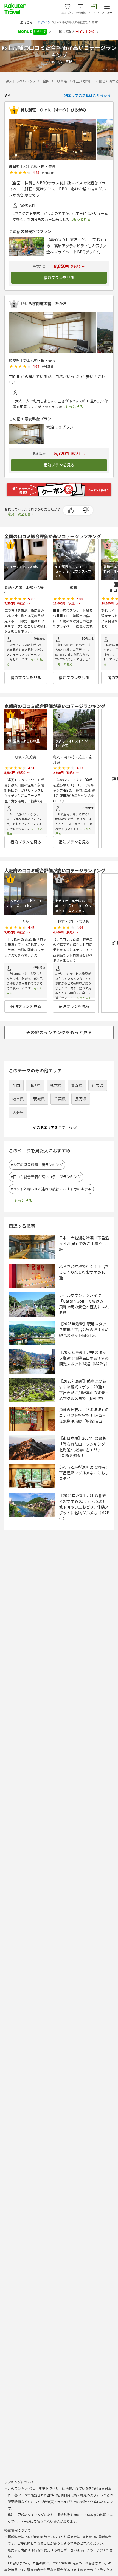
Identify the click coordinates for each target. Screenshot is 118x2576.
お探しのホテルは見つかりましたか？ (32, 511)
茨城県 (39, 1099)
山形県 (35, 1085)
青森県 (77, 1085)
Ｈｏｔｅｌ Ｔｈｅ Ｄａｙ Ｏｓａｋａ (25, 903)
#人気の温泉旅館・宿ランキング (39, 1165)
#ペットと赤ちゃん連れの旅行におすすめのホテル (53, 1189)
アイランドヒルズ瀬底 (23, 567)
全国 (47, 81)
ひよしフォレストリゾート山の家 (73, 743)
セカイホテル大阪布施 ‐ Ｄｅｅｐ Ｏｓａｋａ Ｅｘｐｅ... (73, 905)
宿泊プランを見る (59, 278)
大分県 (18, 1112)
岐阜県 (62, 81)
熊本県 (56, 1085)
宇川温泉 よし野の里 (23, 741)
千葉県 (60, 1099)
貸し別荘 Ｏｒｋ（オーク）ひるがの (53, 110)
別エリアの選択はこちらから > (89, 95)
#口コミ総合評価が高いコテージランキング (48, 1177)
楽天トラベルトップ (21, 81)
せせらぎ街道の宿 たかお (44, 304)
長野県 (81, 1099)
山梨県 (98, 1085)
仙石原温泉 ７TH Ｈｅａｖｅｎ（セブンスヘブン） (74, 571)
